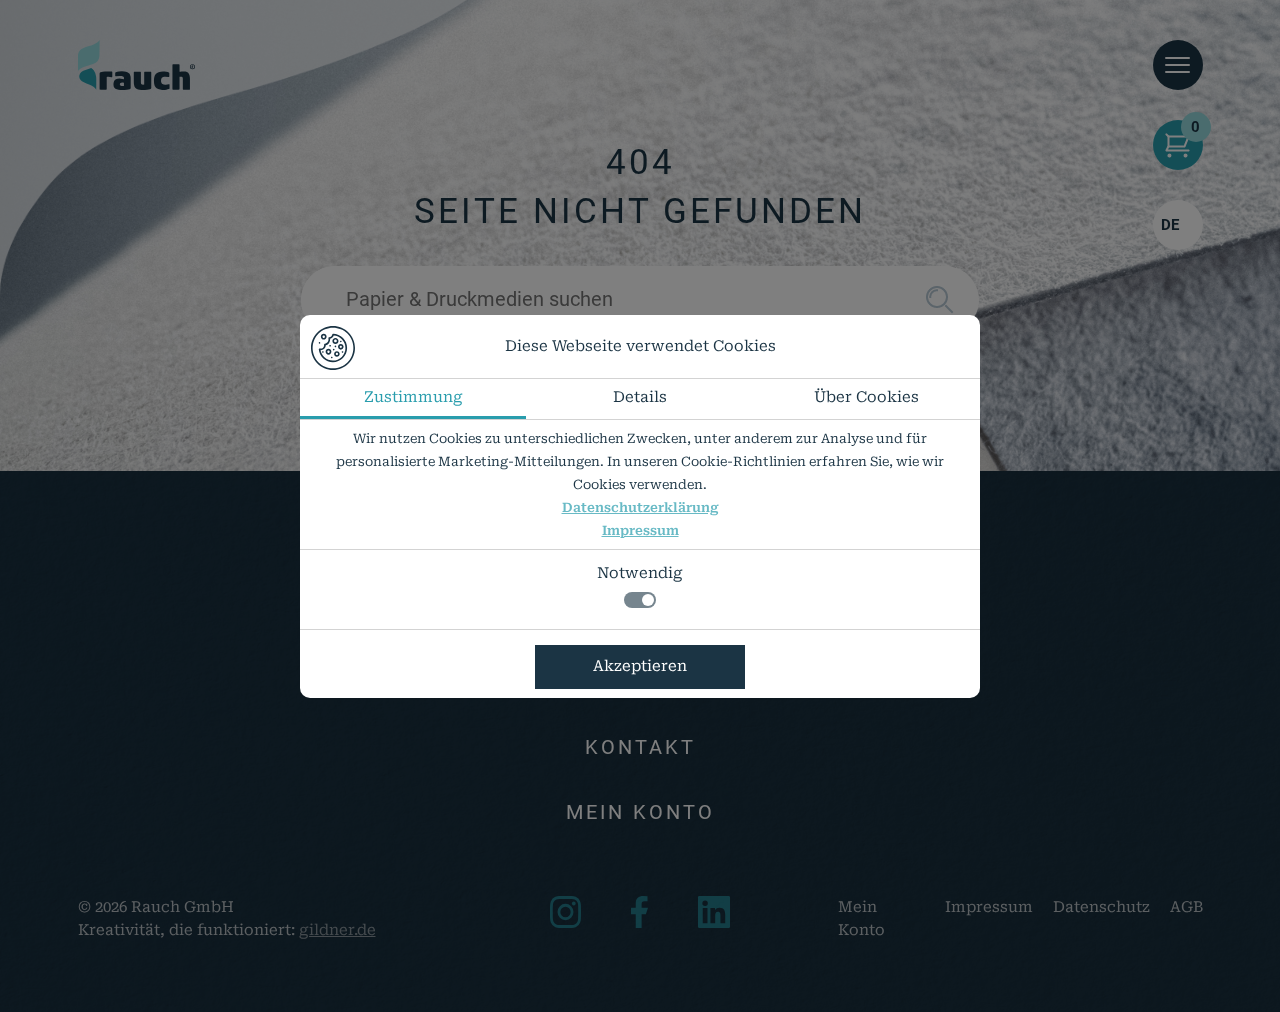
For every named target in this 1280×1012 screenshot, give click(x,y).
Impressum (640, 530)
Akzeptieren (640, 666)
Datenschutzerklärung (640, 507)
